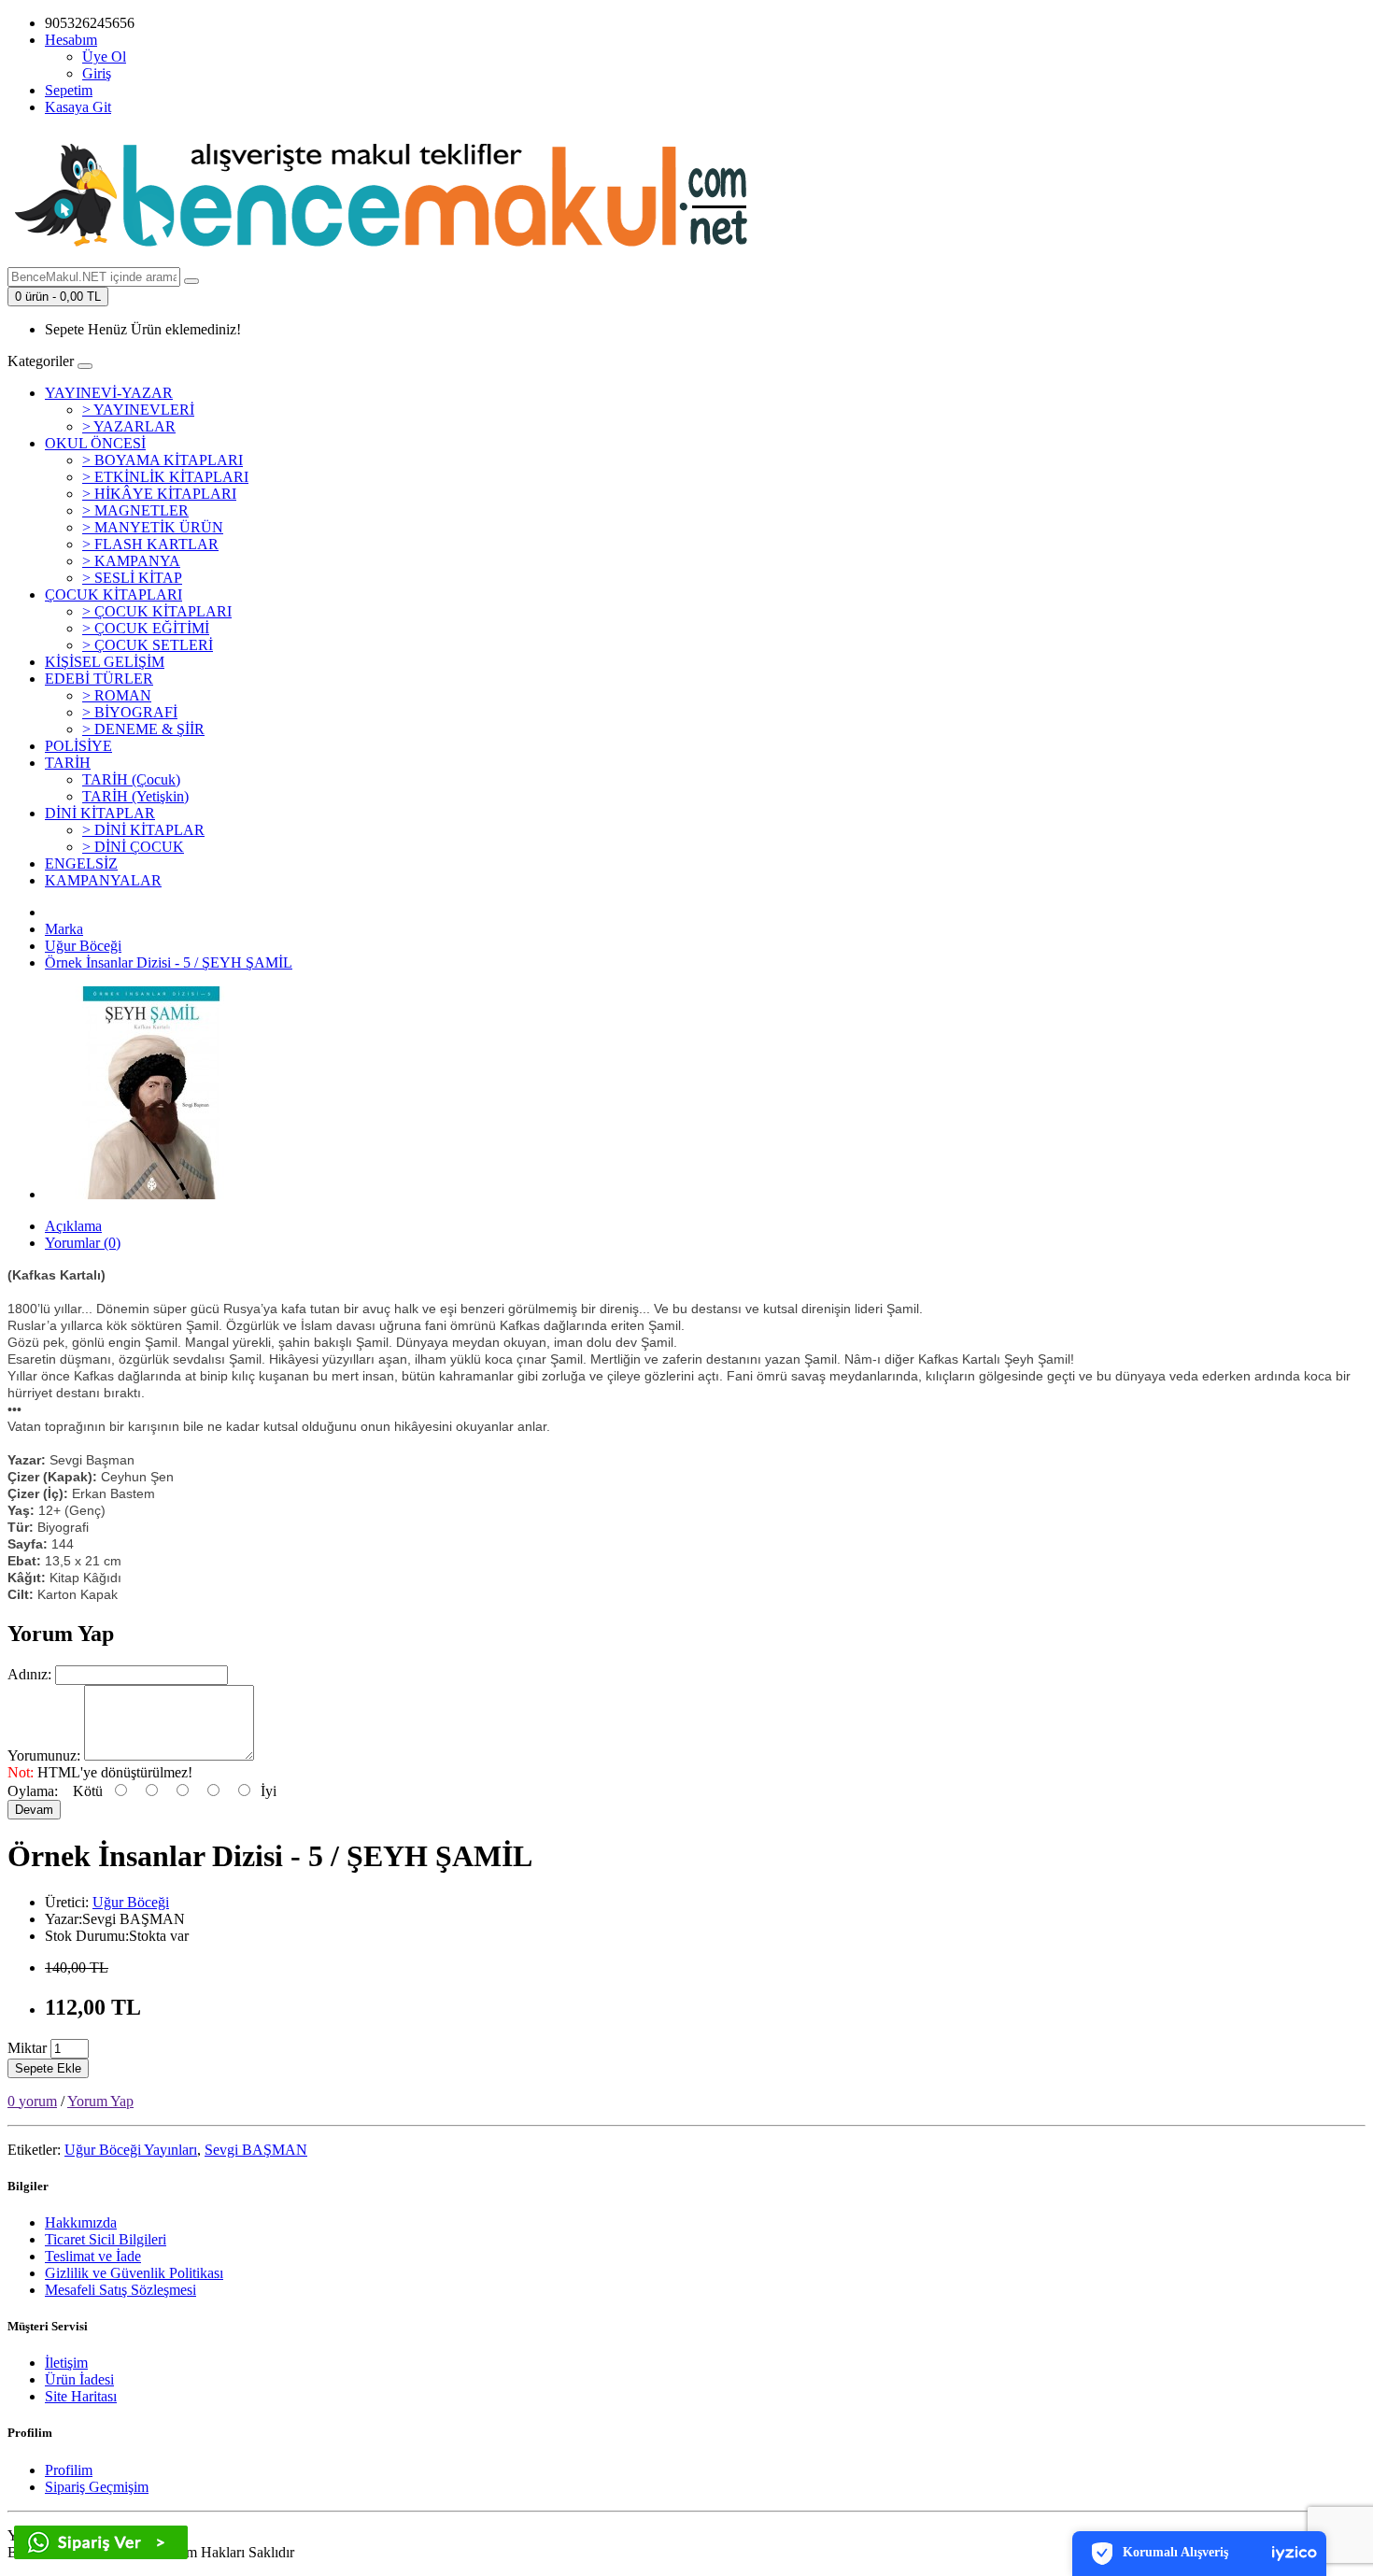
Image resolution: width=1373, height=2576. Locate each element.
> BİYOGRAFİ (130, 712)
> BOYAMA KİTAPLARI (163, 460)
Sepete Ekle (48, 2068)
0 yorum (32, 2101)
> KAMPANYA (131, 561)
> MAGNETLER (135, 510)
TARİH (68, 763)
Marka (64, 929)
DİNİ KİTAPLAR (100, 813)
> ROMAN (117, 695)
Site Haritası (81, 2396)
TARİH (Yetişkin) (135, 796)
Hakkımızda (81, 2222)
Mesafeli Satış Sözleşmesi (120, 2290)
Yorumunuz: (44, 1755)
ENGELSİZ (81, 863)
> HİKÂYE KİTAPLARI (159, 494)
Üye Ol (104, 57)
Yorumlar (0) (83, 1243)
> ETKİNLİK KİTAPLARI (165, 477)
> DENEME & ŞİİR (143, 729)
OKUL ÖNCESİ (95, 443)
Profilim (69, 2470)
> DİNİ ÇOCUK (133, 847)
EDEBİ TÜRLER (99, 679)
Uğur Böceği (83, 946)
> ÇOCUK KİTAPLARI (157, 611)
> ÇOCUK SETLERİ (148, 645)
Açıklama (73, 1226)
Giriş (97, 73)
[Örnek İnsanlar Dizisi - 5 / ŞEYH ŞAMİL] (151, 1194)
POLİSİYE (78, 746)
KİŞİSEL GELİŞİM (105, 662)
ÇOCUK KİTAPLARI (113, 594)
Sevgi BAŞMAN (256, 2150)
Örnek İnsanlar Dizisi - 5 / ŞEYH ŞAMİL (169, 962)
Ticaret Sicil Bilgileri (106, 2239)
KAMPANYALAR (103, 880)
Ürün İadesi (79, 2379)
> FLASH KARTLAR (150, 544)
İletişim (66, 2363)
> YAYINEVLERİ (138, 410)
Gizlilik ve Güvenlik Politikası (134, 2273)
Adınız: (29, 1674)
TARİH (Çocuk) (131, 779)
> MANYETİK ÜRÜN (153, 527)
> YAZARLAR (129, 426)
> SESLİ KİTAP (132, 578)
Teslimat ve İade (93, 2256)
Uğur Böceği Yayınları (131, 2150)
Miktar (27, 2048)
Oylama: (33, 1791)
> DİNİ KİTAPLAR (143, 830)
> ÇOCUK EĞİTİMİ (146, 628)
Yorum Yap (100, 2101)
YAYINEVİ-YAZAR (109, 393)
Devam (34, 1810)
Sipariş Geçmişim (97, 2487)
